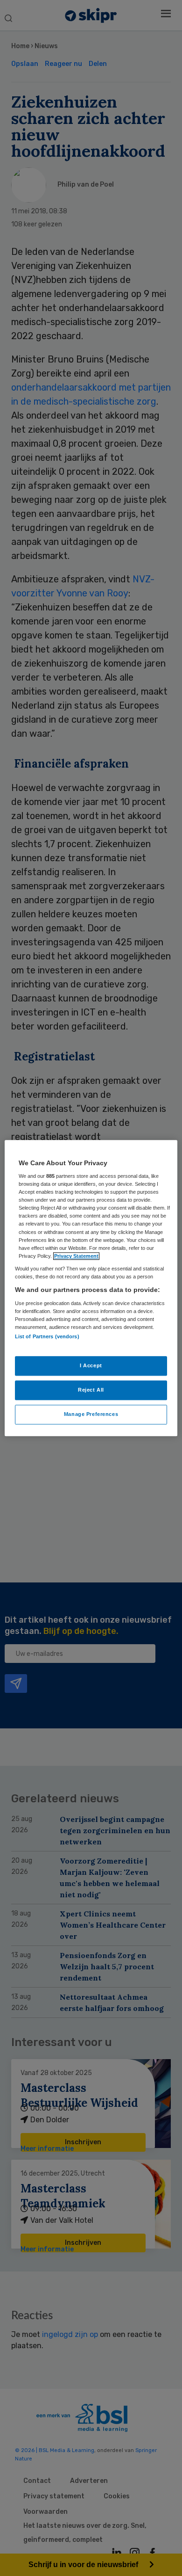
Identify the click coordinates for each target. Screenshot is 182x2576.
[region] (91, 1288)
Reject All (91, 1390)
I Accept (91, 1365)
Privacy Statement (76, 1256)
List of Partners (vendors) (47, 1336)
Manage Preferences (91, 1414)
